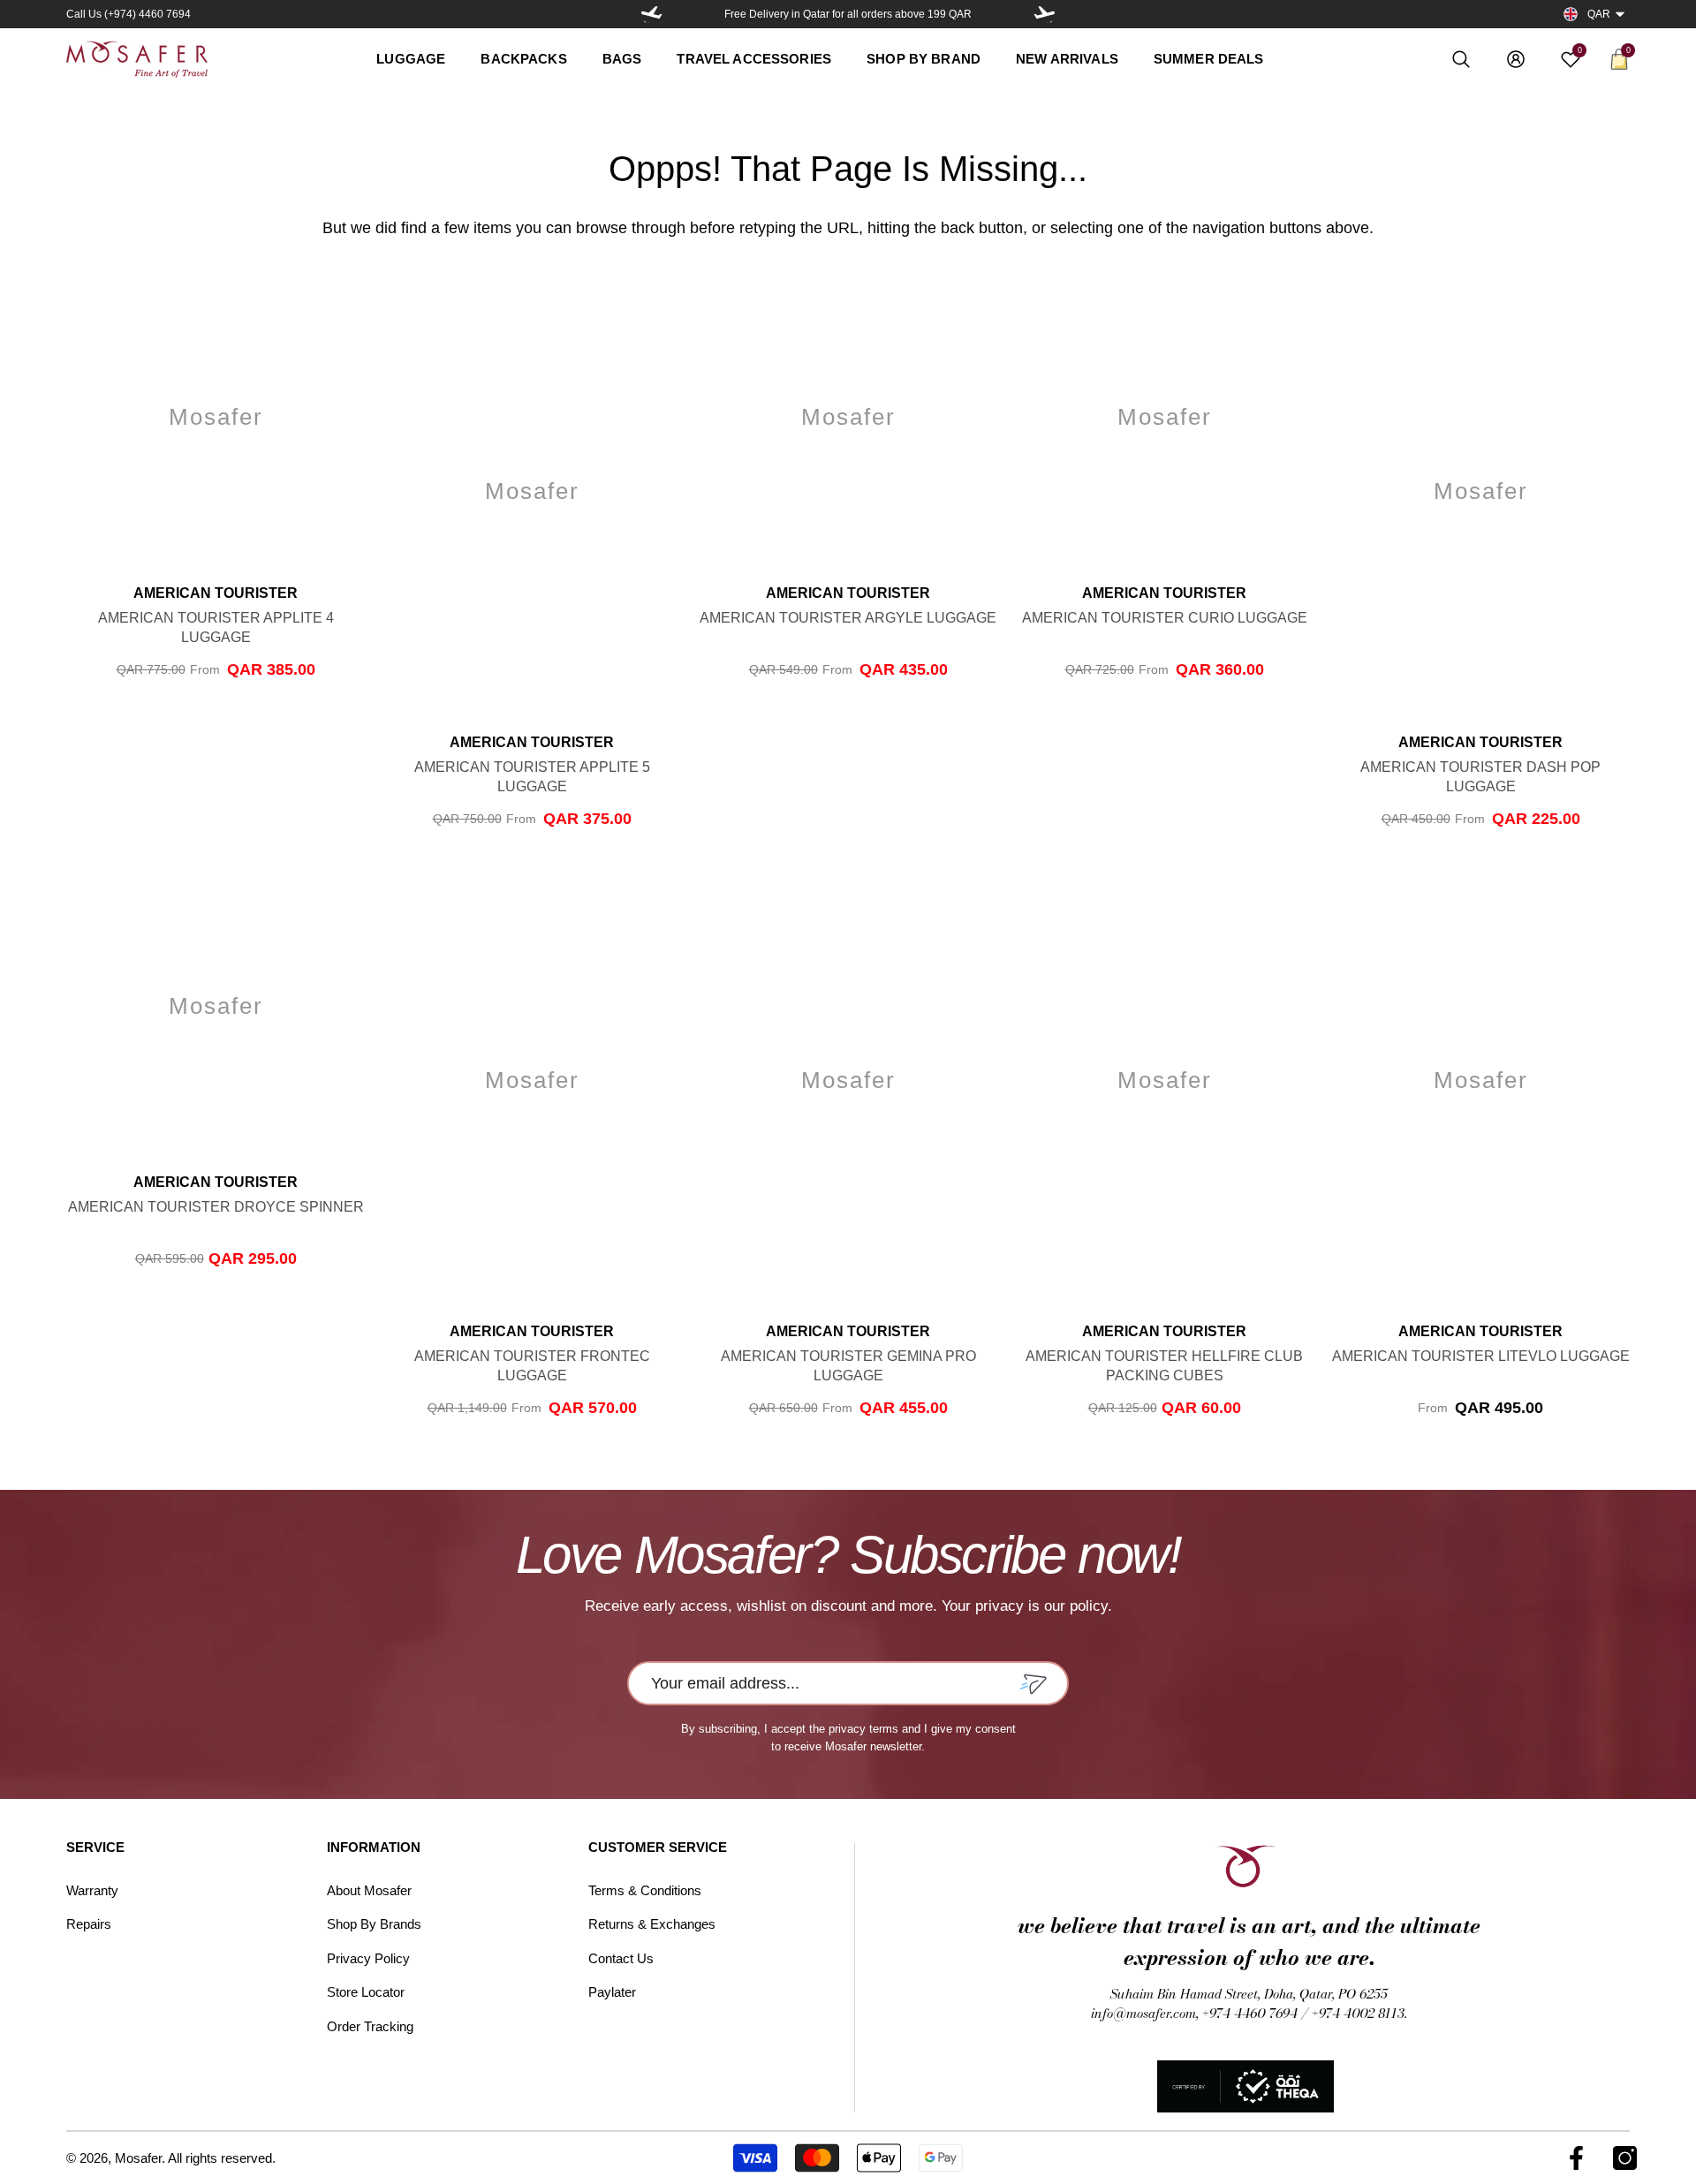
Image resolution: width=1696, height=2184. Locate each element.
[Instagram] (1625, 2158)
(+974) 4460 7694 (148, 14)
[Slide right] (1044, 14)
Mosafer (138, 2158)
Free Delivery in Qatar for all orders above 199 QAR (848, 14)
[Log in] (1516, 59)
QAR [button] (1599, 14)
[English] (1571, 15)
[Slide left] (652, 14)
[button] (1620, 14)
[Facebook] (1576, 2158)
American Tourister (216, 593)
